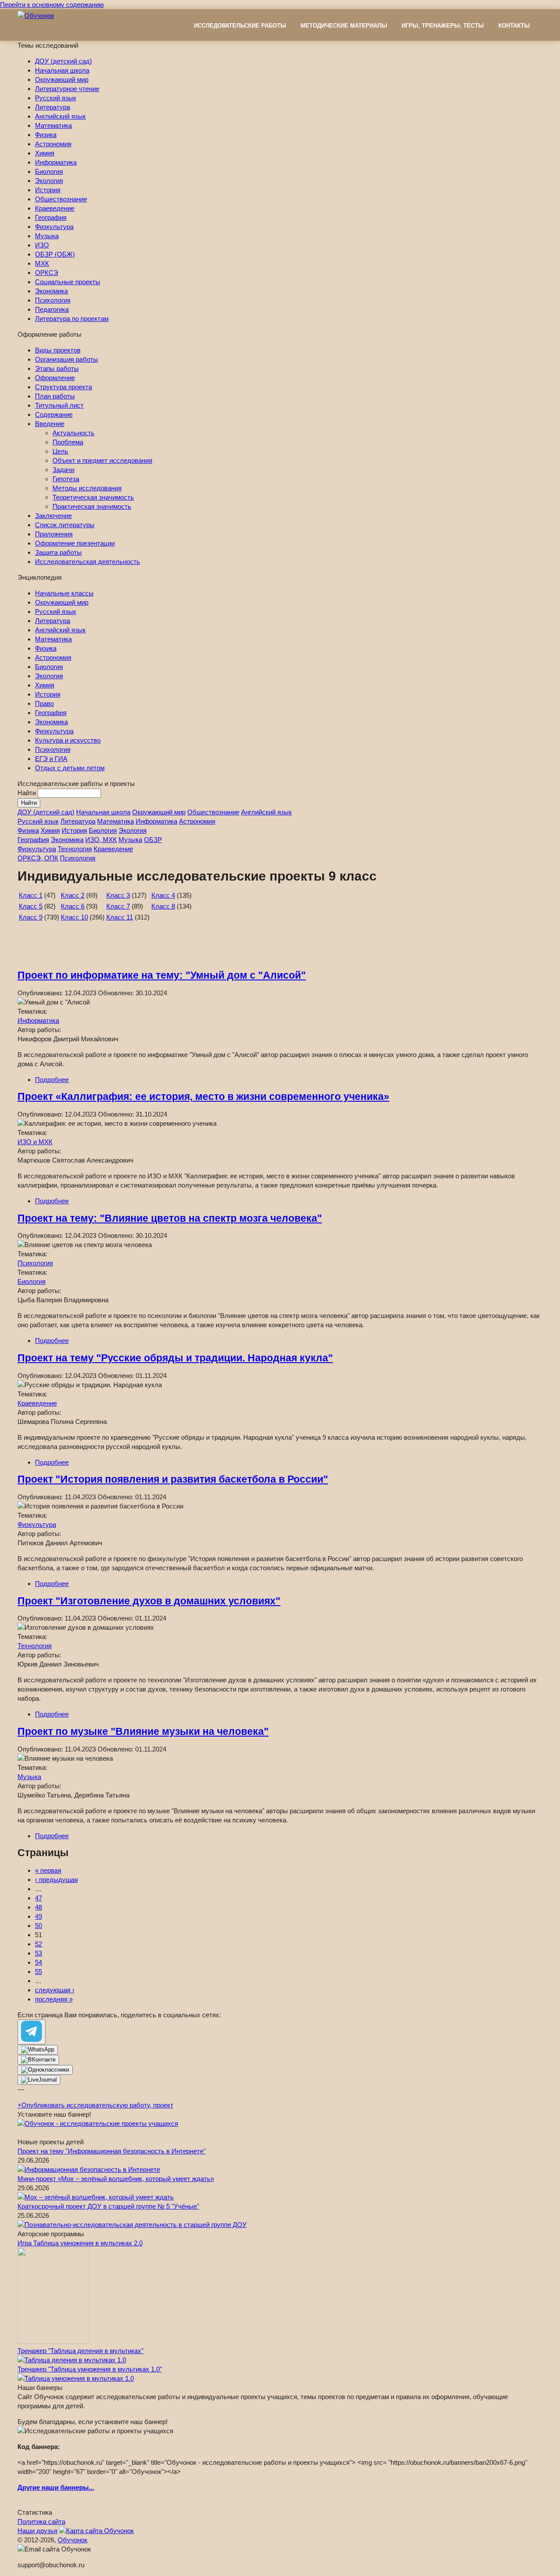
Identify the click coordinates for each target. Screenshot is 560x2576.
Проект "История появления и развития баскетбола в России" (173, 1479)
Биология (49, 171)
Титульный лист (59, 405)
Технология (75, 849)
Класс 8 (163, 906)
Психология (53, 300)
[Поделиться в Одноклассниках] (45, 2070)
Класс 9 (31, 917)
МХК (42, 263)
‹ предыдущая (56, 1880)
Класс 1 (31, 895)
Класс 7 (118, 906)
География (51, 217)
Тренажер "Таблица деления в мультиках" (80, 2351)
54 (38, 1962)
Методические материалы (344, 26)
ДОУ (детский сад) (63, 61)
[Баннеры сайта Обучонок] (98, 2123)
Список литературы (65, 525)
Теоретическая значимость (93, 497)
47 (38, 1898)
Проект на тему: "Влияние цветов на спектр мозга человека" (170, 1218)
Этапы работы (57, 368)
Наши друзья (37, 2531)
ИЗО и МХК (35, 1142)
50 (38, 1926)
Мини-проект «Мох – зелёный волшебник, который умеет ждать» (116, 2179)
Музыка (47, 236)
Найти (28, 793)
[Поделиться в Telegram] (31, 2032)
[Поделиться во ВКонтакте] (38, 2060)
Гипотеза (66, 479)
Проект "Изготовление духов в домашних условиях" (149, 1601)
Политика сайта (41, 2521)
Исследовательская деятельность (87, 562)
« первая (48, 1870)
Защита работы (58, 552)
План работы (55, 396)
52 (38, 1944)
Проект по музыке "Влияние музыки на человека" (143, 1732)
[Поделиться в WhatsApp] (38, 2050)
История (48, 190)
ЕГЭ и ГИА (51, 759)
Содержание (54, 414)
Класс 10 (74, 917)
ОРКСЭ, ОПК (38, 858)
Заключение (53, 516)
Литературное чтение (67, 89)
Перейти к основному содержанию (52, 5)
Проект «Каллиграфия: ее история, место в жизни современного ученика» (203, 1097)
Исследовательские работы (240, 26)
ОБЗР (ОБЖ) (55, 254)
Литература (52, 107)
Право (44, 703)
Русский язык (56, 98)
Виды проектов (58, 350)
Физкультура (54, 227)
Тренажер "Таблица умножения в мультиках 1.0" (90, 2369)
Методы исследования (87, 488)
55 (38, 1972)
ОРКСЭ (47, 273)
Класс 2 (73, 895)
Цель (60, 451)
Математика (53, 125)
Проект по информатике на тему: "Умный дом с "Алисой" (162, 975)
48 (38, 1907)
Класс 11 (120, 917)
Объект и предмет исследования (102, 460)
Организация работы (66, 359)
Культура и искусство (68, 740)
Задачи (63, 470)
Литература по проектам (72, 319)
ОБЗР (153, 840)
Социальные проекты (68, 282)
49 (38, 1916)
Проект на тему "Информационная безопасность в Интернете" (112, 2151)
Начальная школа (62, 70)
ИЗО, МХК (101, 840)
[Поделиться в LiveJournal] (39, 2080)
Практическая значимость (92, 506)
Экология (49, 181)
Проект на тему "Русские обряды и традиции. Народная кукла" (175, 1358)
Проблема (68, 442)
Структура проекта (63, 387)
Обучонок (73, 2540)
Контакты (514, 26)
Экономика (51, 291)
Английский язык (60, 116)
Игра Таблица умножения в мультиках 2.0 (80, 2243)
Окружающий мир (62, 79)
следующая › (55, 1990)
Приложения (54, 534)
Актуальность (73, 433)
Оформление (55, 378)
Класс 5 (31, 906)
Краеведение (55, 208)
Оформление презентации (75, 543)
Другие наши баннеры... (56, 2487)
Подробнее (52, 1080)
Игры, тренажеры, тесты (443, 26)
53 (38, 1953)
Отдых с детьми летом (70, 768)
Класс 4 (163, 895)
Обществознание (61, 199)
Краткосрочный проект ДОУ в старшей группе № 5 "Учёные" (108, 2206)
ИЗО (42, 245)
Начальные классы (64, 593)
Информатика (56, 162)
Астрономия (53, 144)
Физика (46, 135)
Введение (50, 424)
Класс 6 (73, 906)
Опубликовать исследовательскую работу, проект (95, 2105)
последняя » (54, 1999)
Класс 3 (118, 895)
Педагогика (52, 309)
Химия (45, 153)
